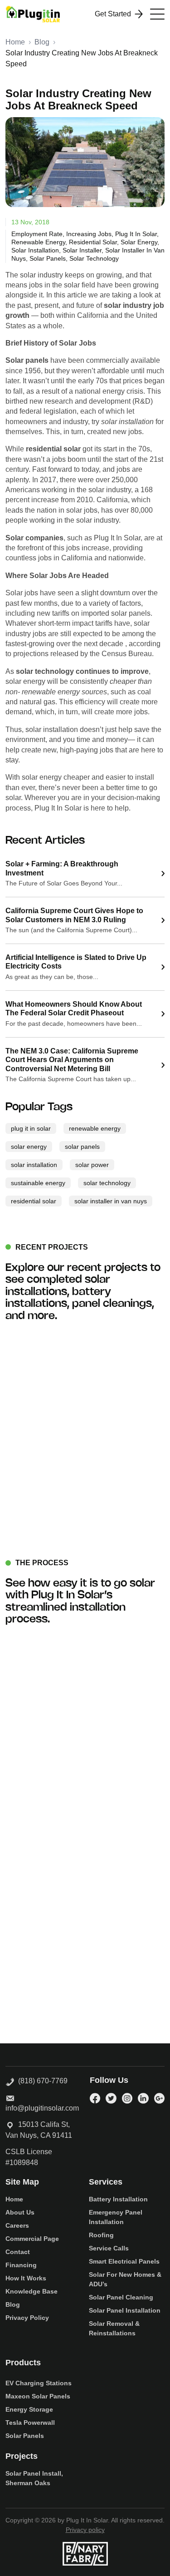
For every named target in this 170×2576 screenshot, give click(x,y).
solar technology (94, 258)
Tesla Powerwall (30, 2423)
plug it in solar (31, 1128)
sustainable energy (38, 1183)
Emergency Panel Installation (116, 2217)
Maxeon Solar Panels (38, 2396)
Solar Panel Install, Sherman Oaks (34, 2478)
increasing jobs (89, 234)
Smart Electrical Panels (124, 2261)
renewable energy (38, 242)
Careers (17, 2225)
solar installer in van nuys (111, 1201)
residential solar (93, 242)
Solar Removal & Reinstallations (114, 2328)
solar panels (48, 258)
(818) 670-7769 (41, 2081)
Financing (21, 2265)
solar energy (139, 242)
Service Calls (109, 2248)
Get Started (113, 14)
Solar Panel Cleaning (121, 2297)
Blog (42, 42)
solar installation (35, 250)
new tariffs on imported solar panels (94, 613)
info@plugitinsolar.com (42, 2108)
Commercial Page (32, 2239)
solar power (92, 1165)
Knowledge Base (32, 2291)
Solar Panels (25, 2436)
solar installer (82, 250)
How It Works (26, 2278)
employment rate (37, 234)
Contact (18, 2252)
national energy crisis (109, 391)
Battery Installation (118, 2199)
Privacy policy (85, 2530)
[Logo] (33, 14)
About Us (20, 2212)
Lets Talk (80, 1948)
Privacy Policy (27, 2318)
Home (15, 42)
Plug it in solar (136, 234)
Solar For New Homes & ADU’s (125, 2279)
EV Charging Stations (39, 2383)
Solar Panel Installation (125, 2310)
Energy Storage (29, 2409)
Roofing (101, 2235)
